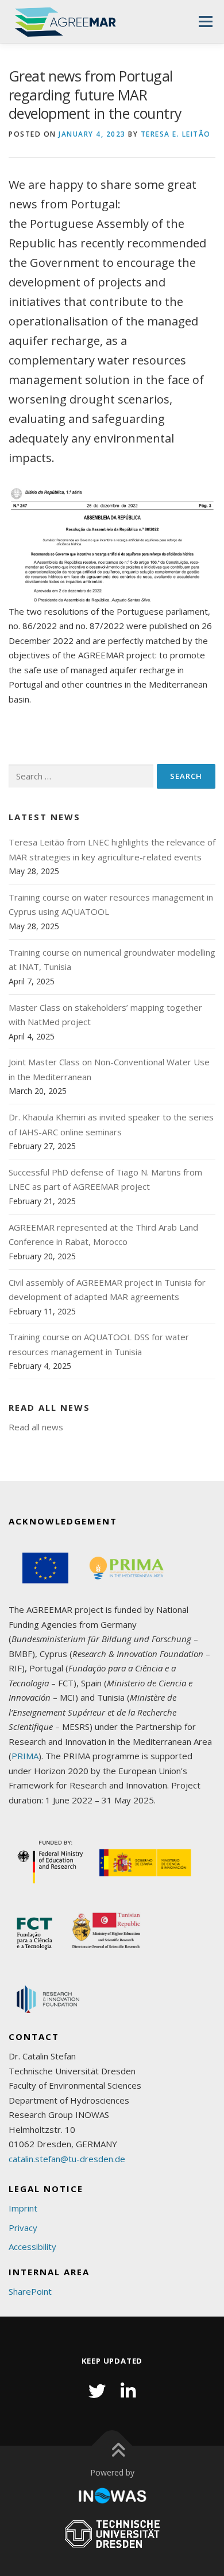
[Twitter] (97, 2391)
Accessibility (32, 2247)
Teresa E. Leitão (176, 134)
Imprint (23, 2208)
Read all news (36, 1427)
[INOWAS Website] (112, 2496)
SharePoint (30, 2291)
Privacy (23, 2228)
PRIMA (25, 1756)
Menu (205, 21)
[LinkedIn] (128, 2391)
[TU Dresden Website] (112, 2534)
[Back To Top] (112, 2446)
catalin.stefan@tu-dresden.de (67, 2159)
